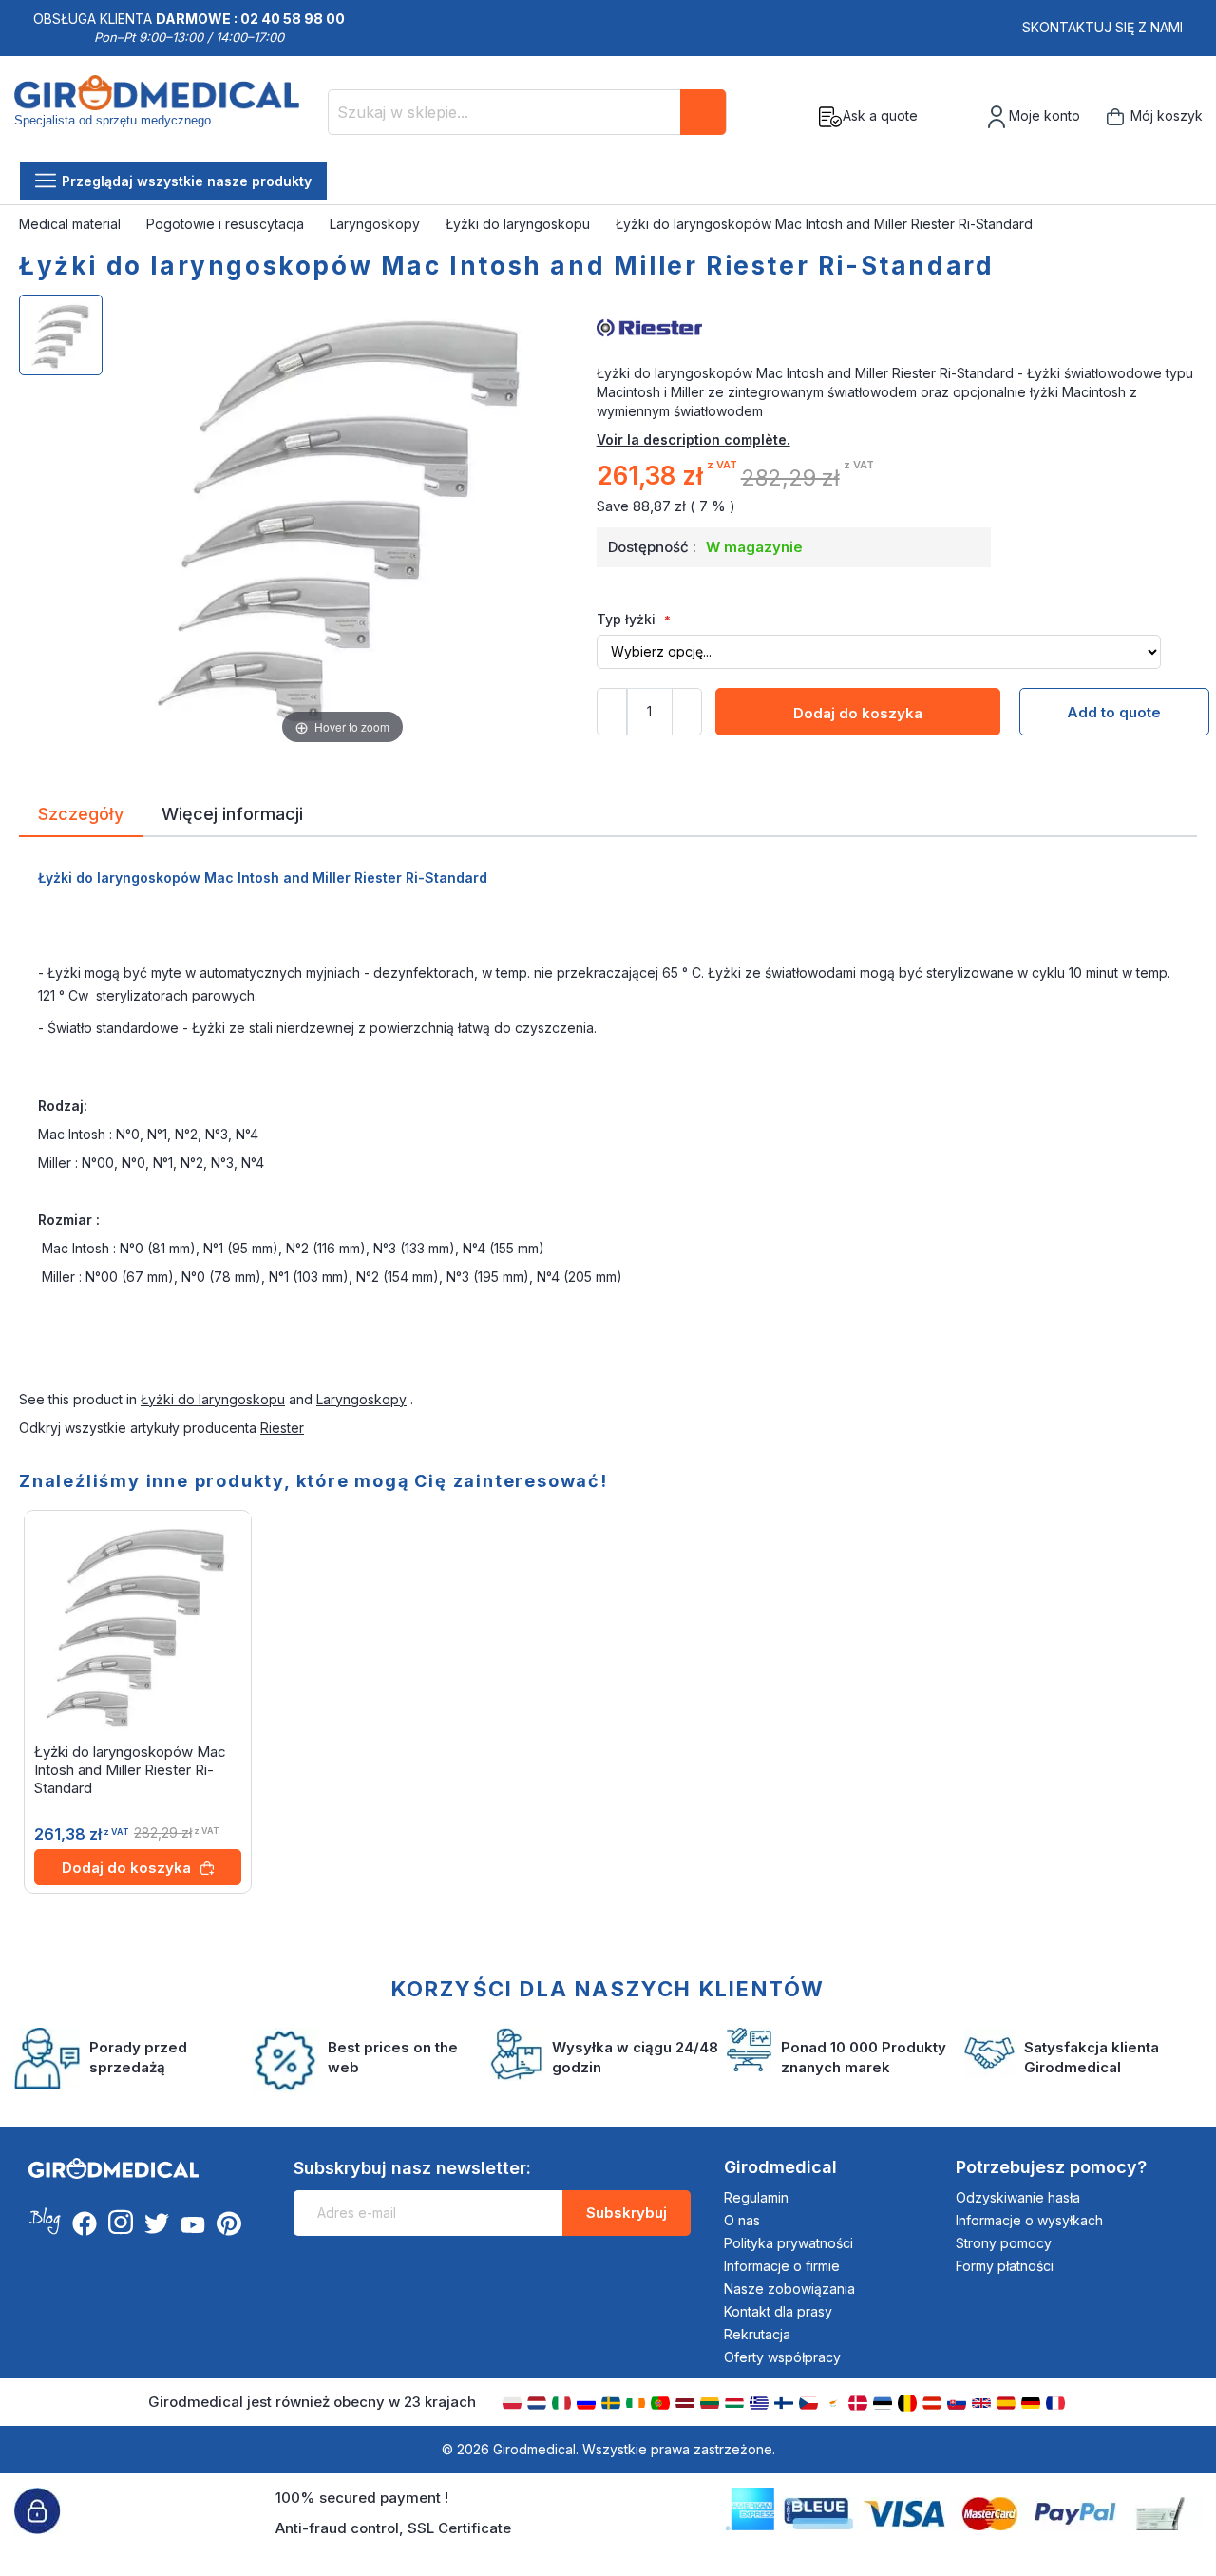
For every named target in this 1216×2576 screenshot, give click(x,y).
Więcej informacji (232, 812)
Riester (282, 1428)
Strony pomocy (1004, 2243)
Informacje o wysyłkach (1029, 2220)
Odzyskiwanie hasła (1018, 2197)
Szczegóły (81, 812)
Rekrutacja (757, 2334)
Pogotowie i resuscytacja (227, 224)
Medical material (72, 224)
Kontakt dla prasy (778, 2311)
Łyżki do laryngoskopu (520, 224)
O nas (742, 2220)
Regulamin (756, 2197)
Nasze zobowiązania (789, 2289)
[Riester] (897, 326)
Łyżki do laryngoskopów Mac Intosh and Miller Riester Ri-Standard (130, 1770)
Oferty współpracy (782, 2357)
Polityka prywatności (788, 2243)
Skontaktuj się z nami (1102, 27)
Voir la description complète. (693, 439)
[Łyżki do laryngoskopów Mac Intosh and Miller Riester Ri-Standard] (61, 335)
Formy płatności (1005, 2266)
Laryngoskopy (377, 224)
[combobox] (527, 112)
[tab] (81, 817)
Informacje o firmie (782, 2266)
